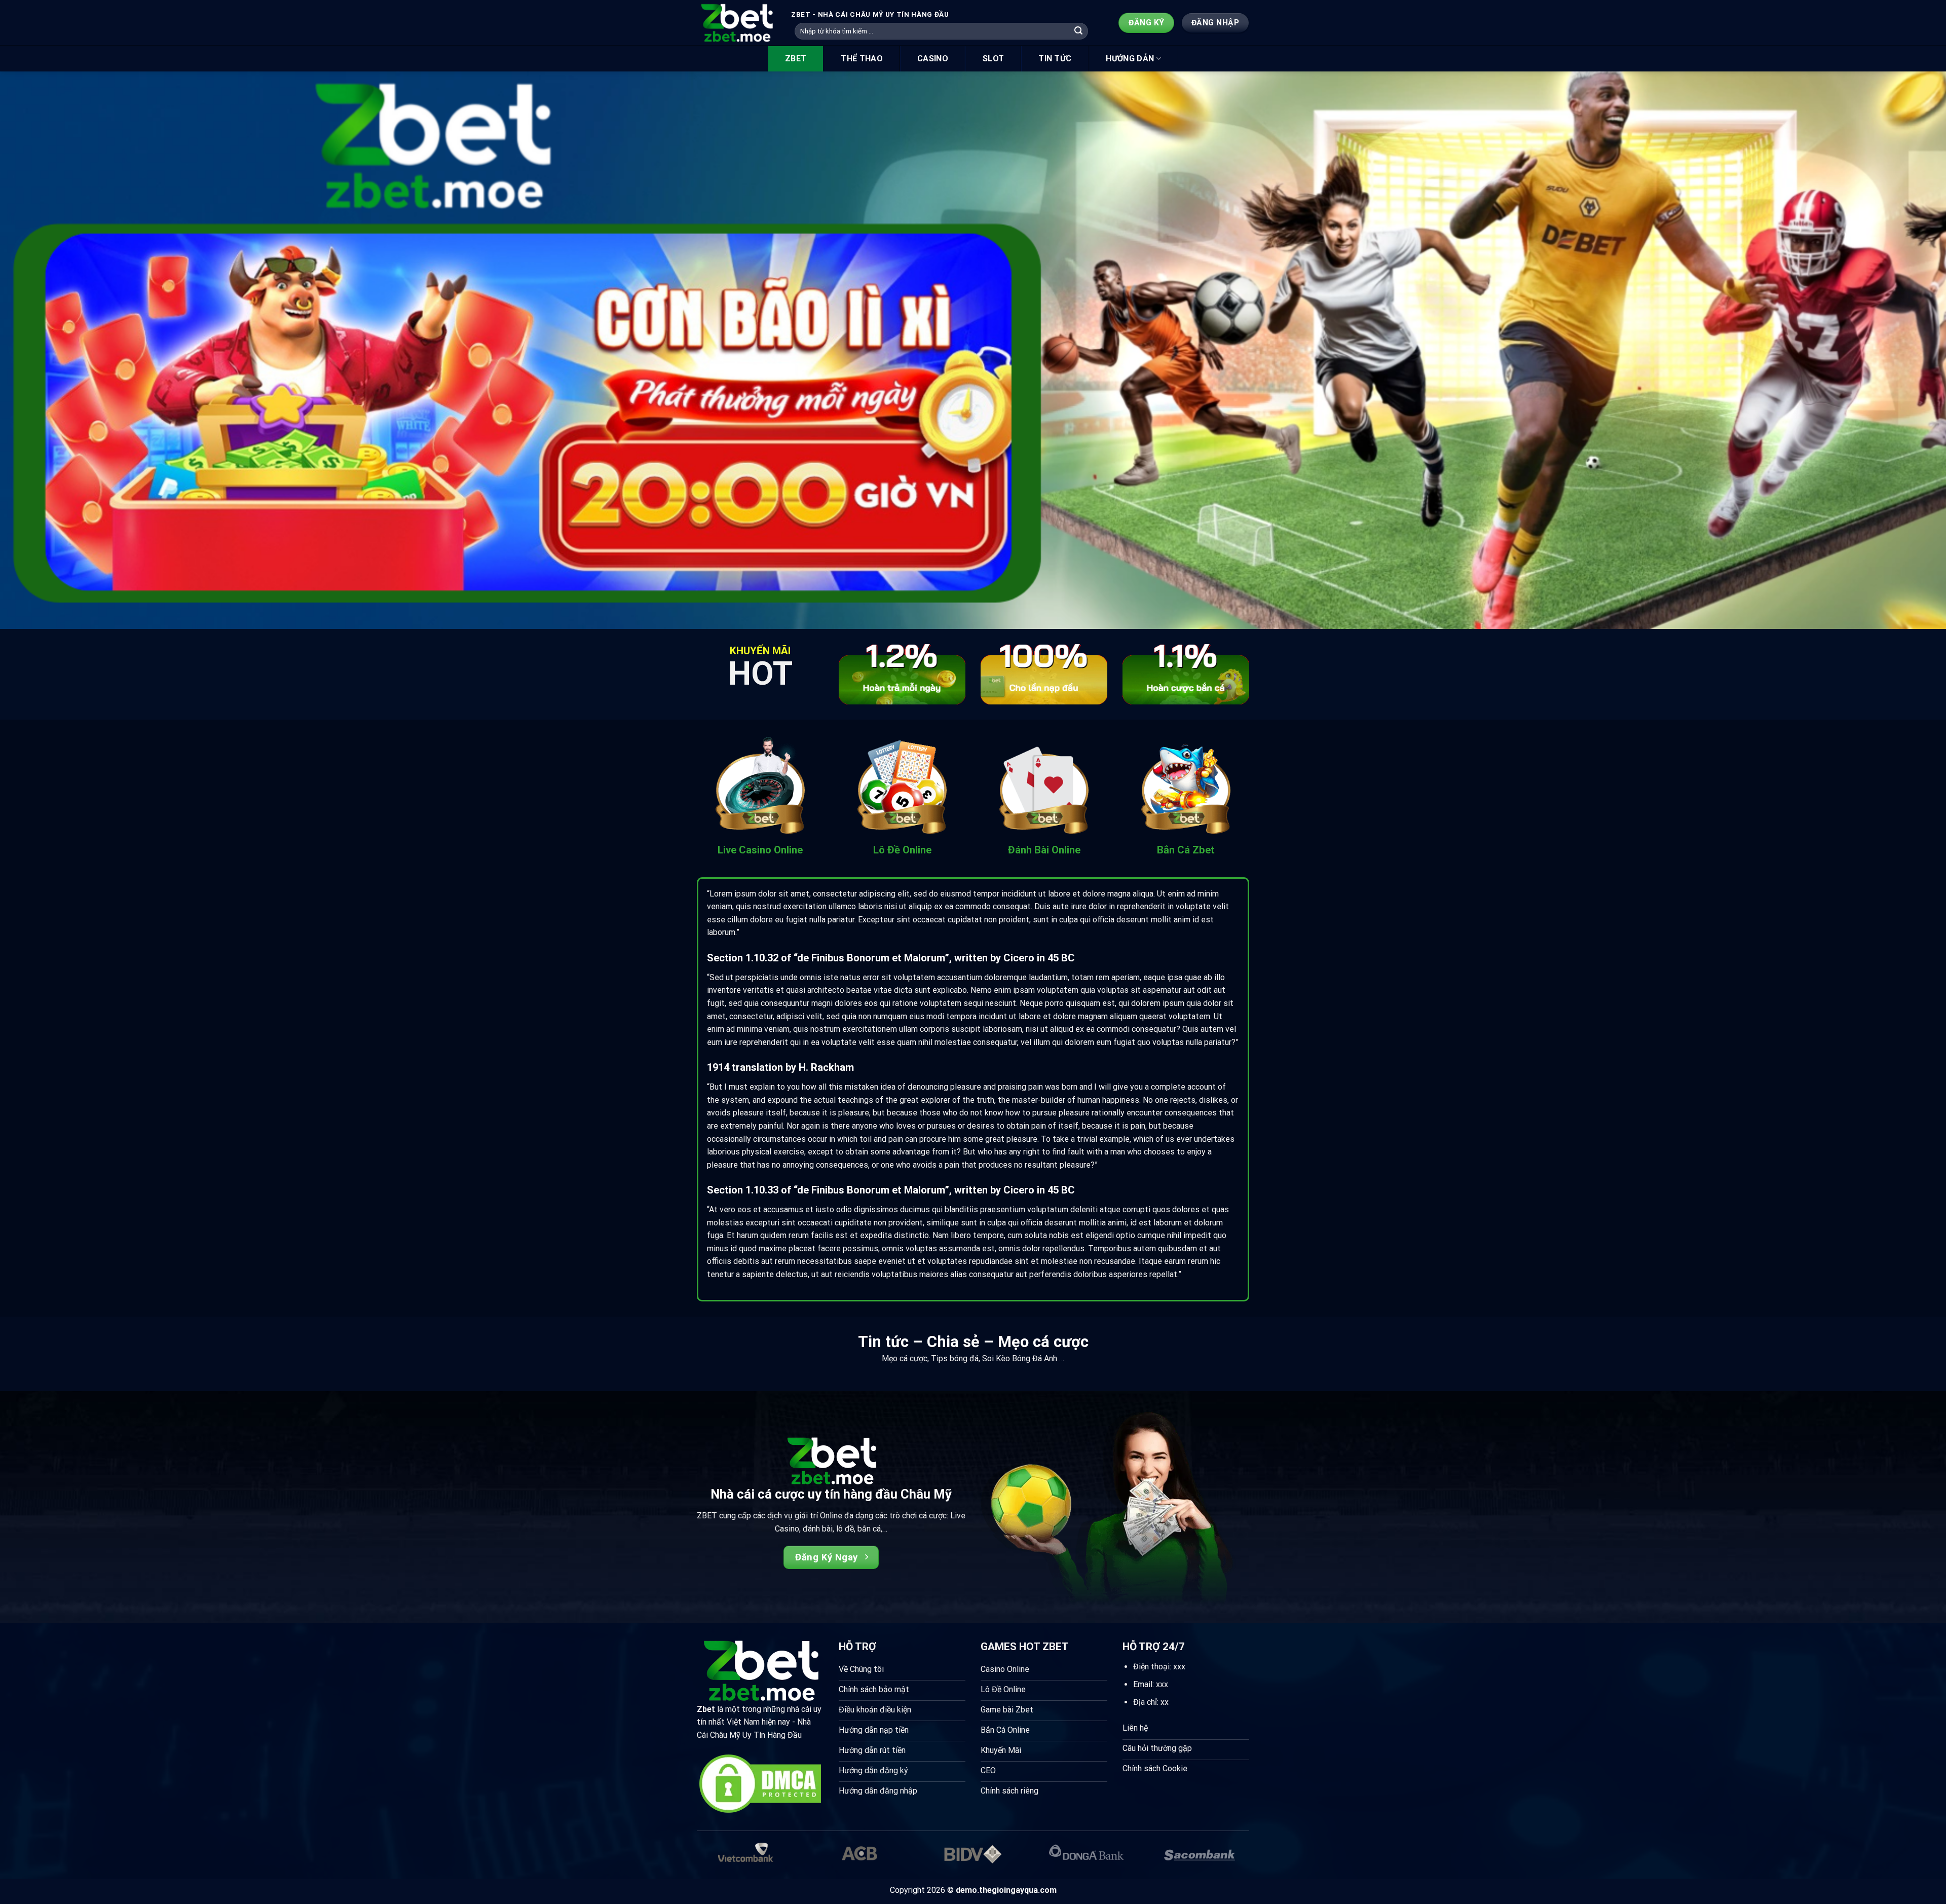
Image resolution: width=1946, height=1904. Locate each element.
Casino (933, 59)
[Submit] (1079, 31)
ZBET (796, 59)
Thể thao (862, 59)
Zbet (706, 1709)
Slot (993, 59)
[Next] (1894, 350)
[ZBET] (736, 23)
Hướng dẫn (1130, 59)
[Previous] (52, 350)
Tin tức (1055, 59)
